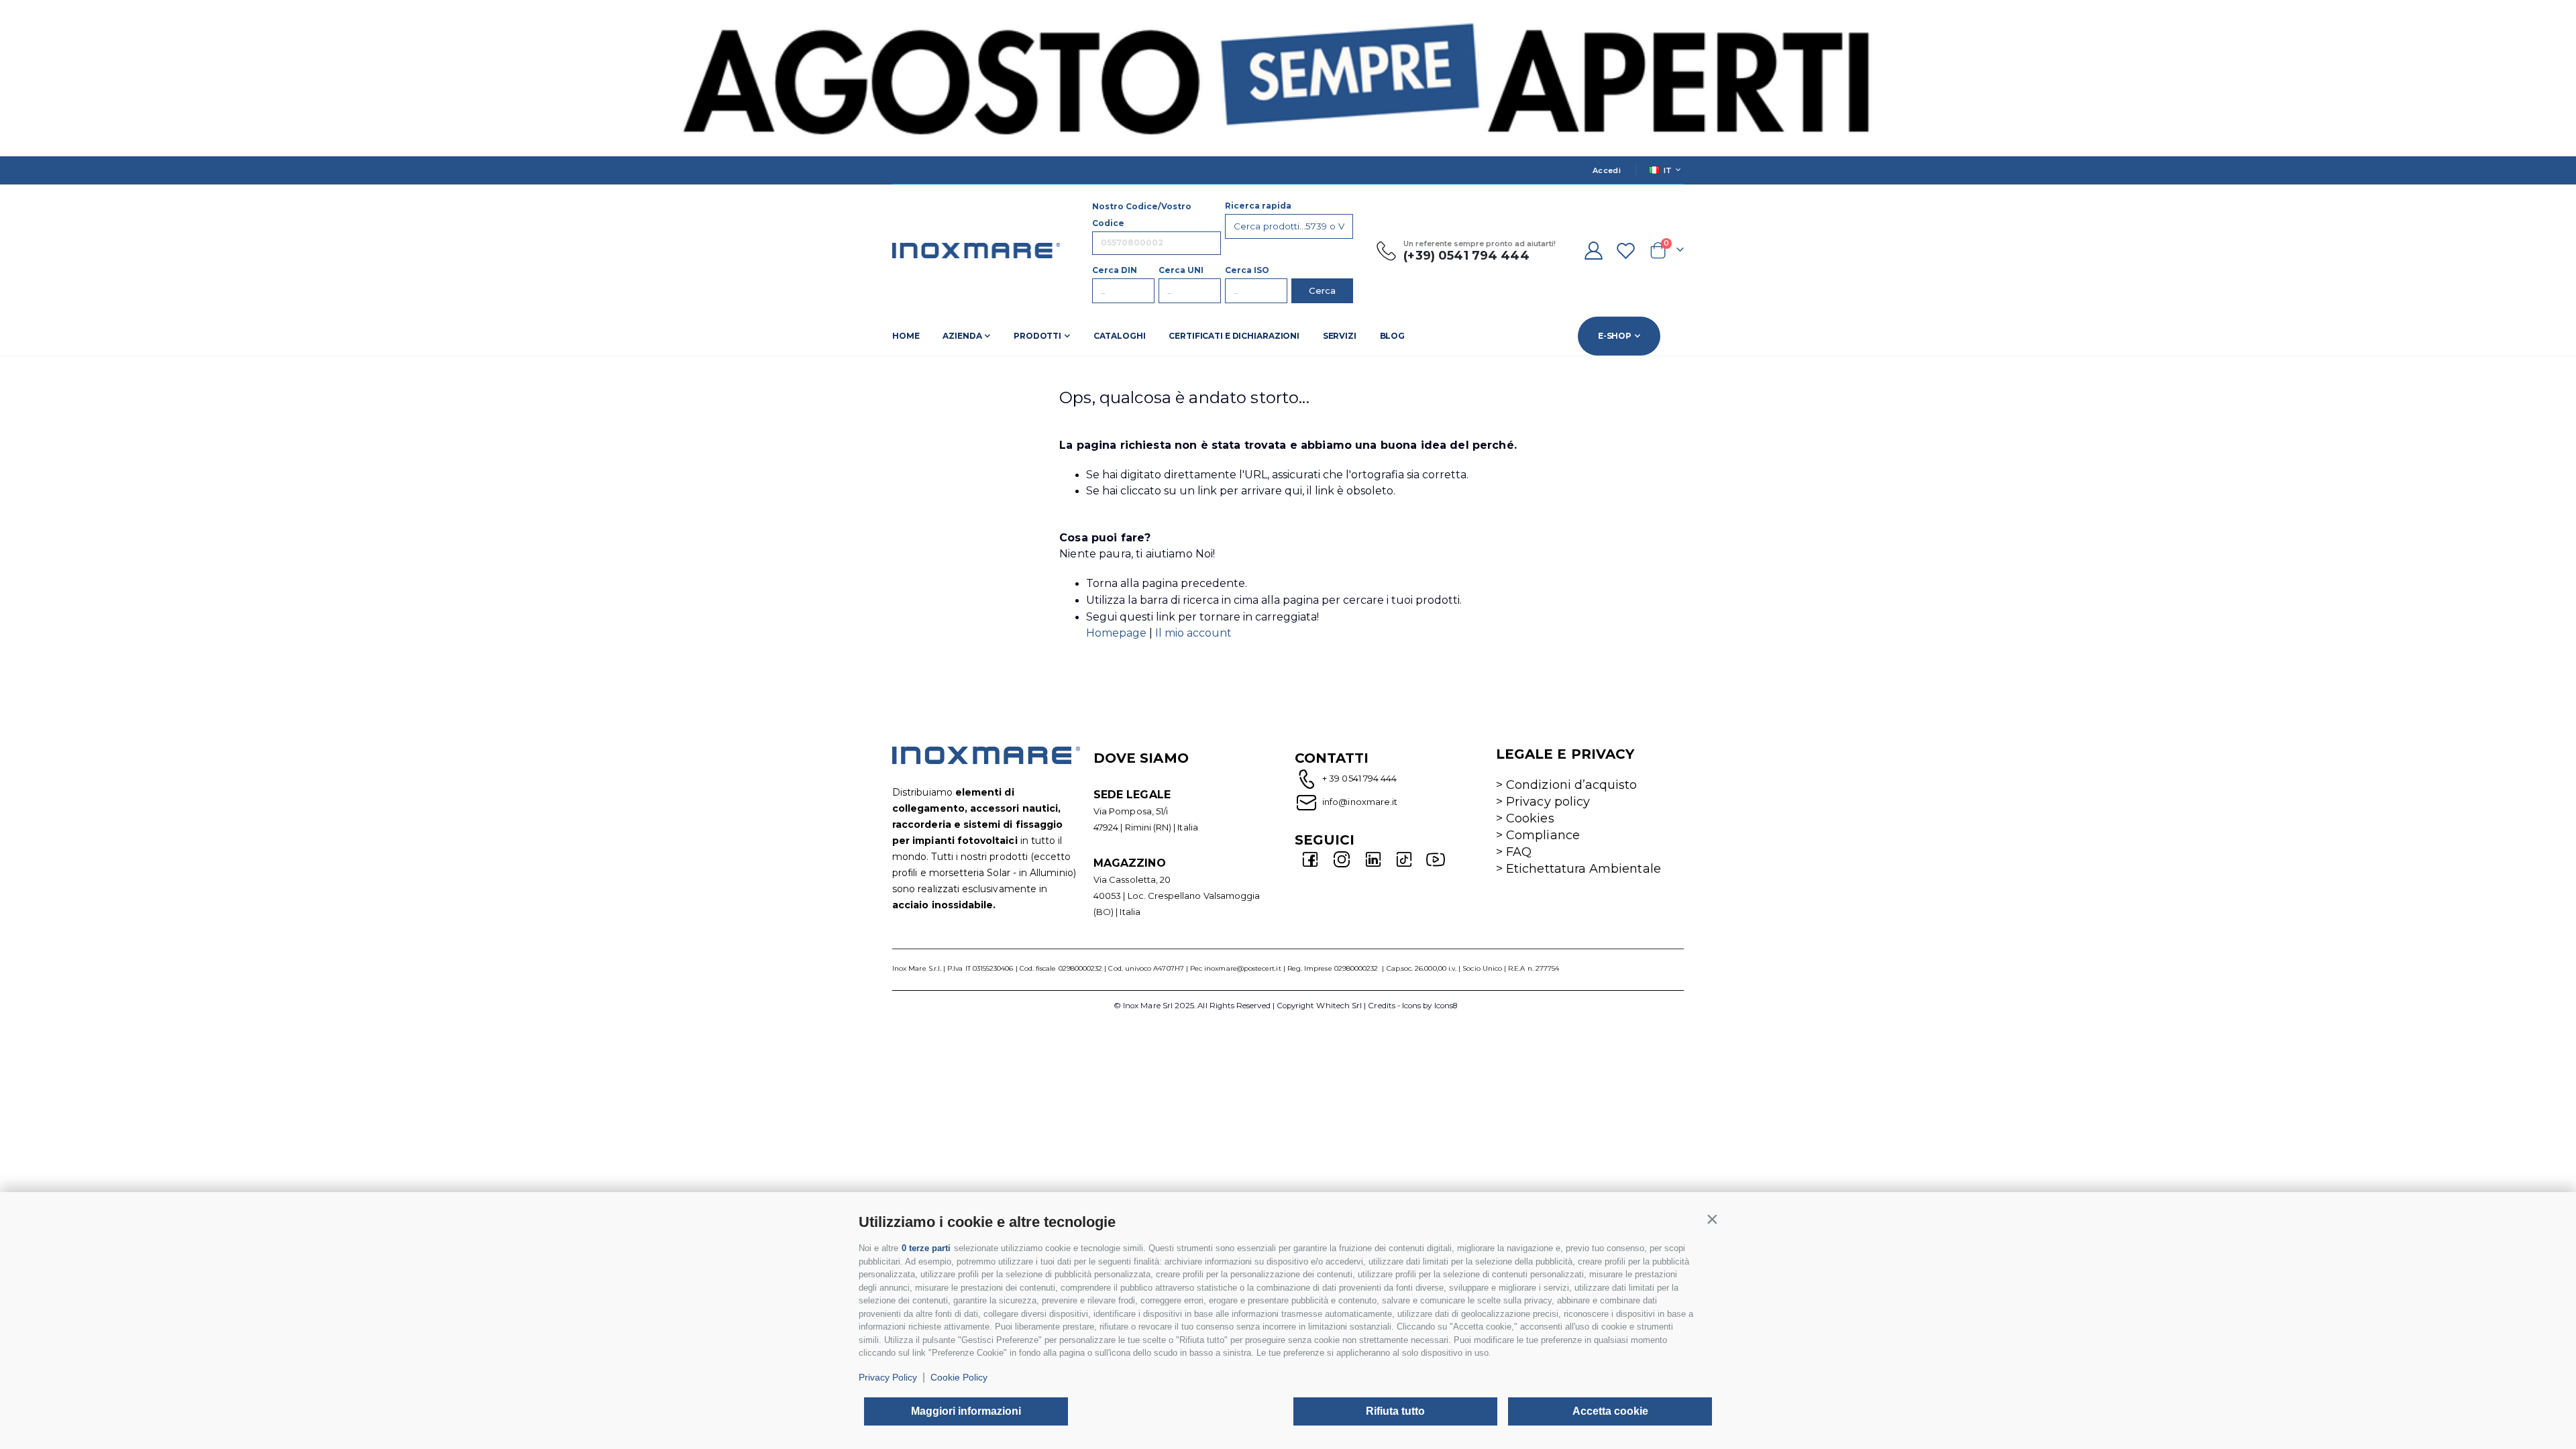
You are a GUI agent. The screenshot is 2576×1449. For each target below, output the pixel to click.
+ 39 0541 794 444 (1359, 778)
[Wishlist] (1626, 251)
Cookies (1530, 818)
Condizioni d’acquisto (1571, 785)
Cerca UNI (1181, 270)
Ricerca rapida (1258, 206)
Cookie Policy (959, 1377)
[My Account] (1593, 251)
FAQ (1519, 852)
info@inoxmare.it (1359, 802)
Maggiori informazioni (966, 1411)
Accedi (1607, 170)
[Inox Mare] (976, 251)
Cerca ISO (1247, 270)
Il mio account (1193, 633)
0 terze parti (926, 1248)
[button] (1712, 1219)
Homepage (1118, 633)
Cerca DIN (1115, 270)
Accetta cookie (1610, 1411)
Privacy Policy (888, 1377)
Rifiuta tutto (1395, 1411)
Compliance (1543, 835)
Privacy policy (1548, 802)
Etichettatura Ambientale (1584, 869)
